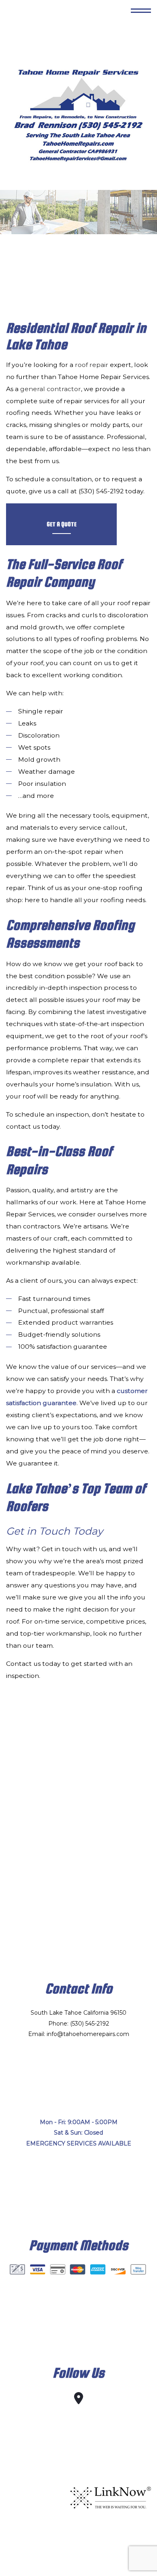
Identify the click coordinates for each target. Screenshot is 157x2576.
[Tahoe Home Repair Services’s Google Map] (79, 2400)
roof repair (92, 365)
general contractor (51, 389)
